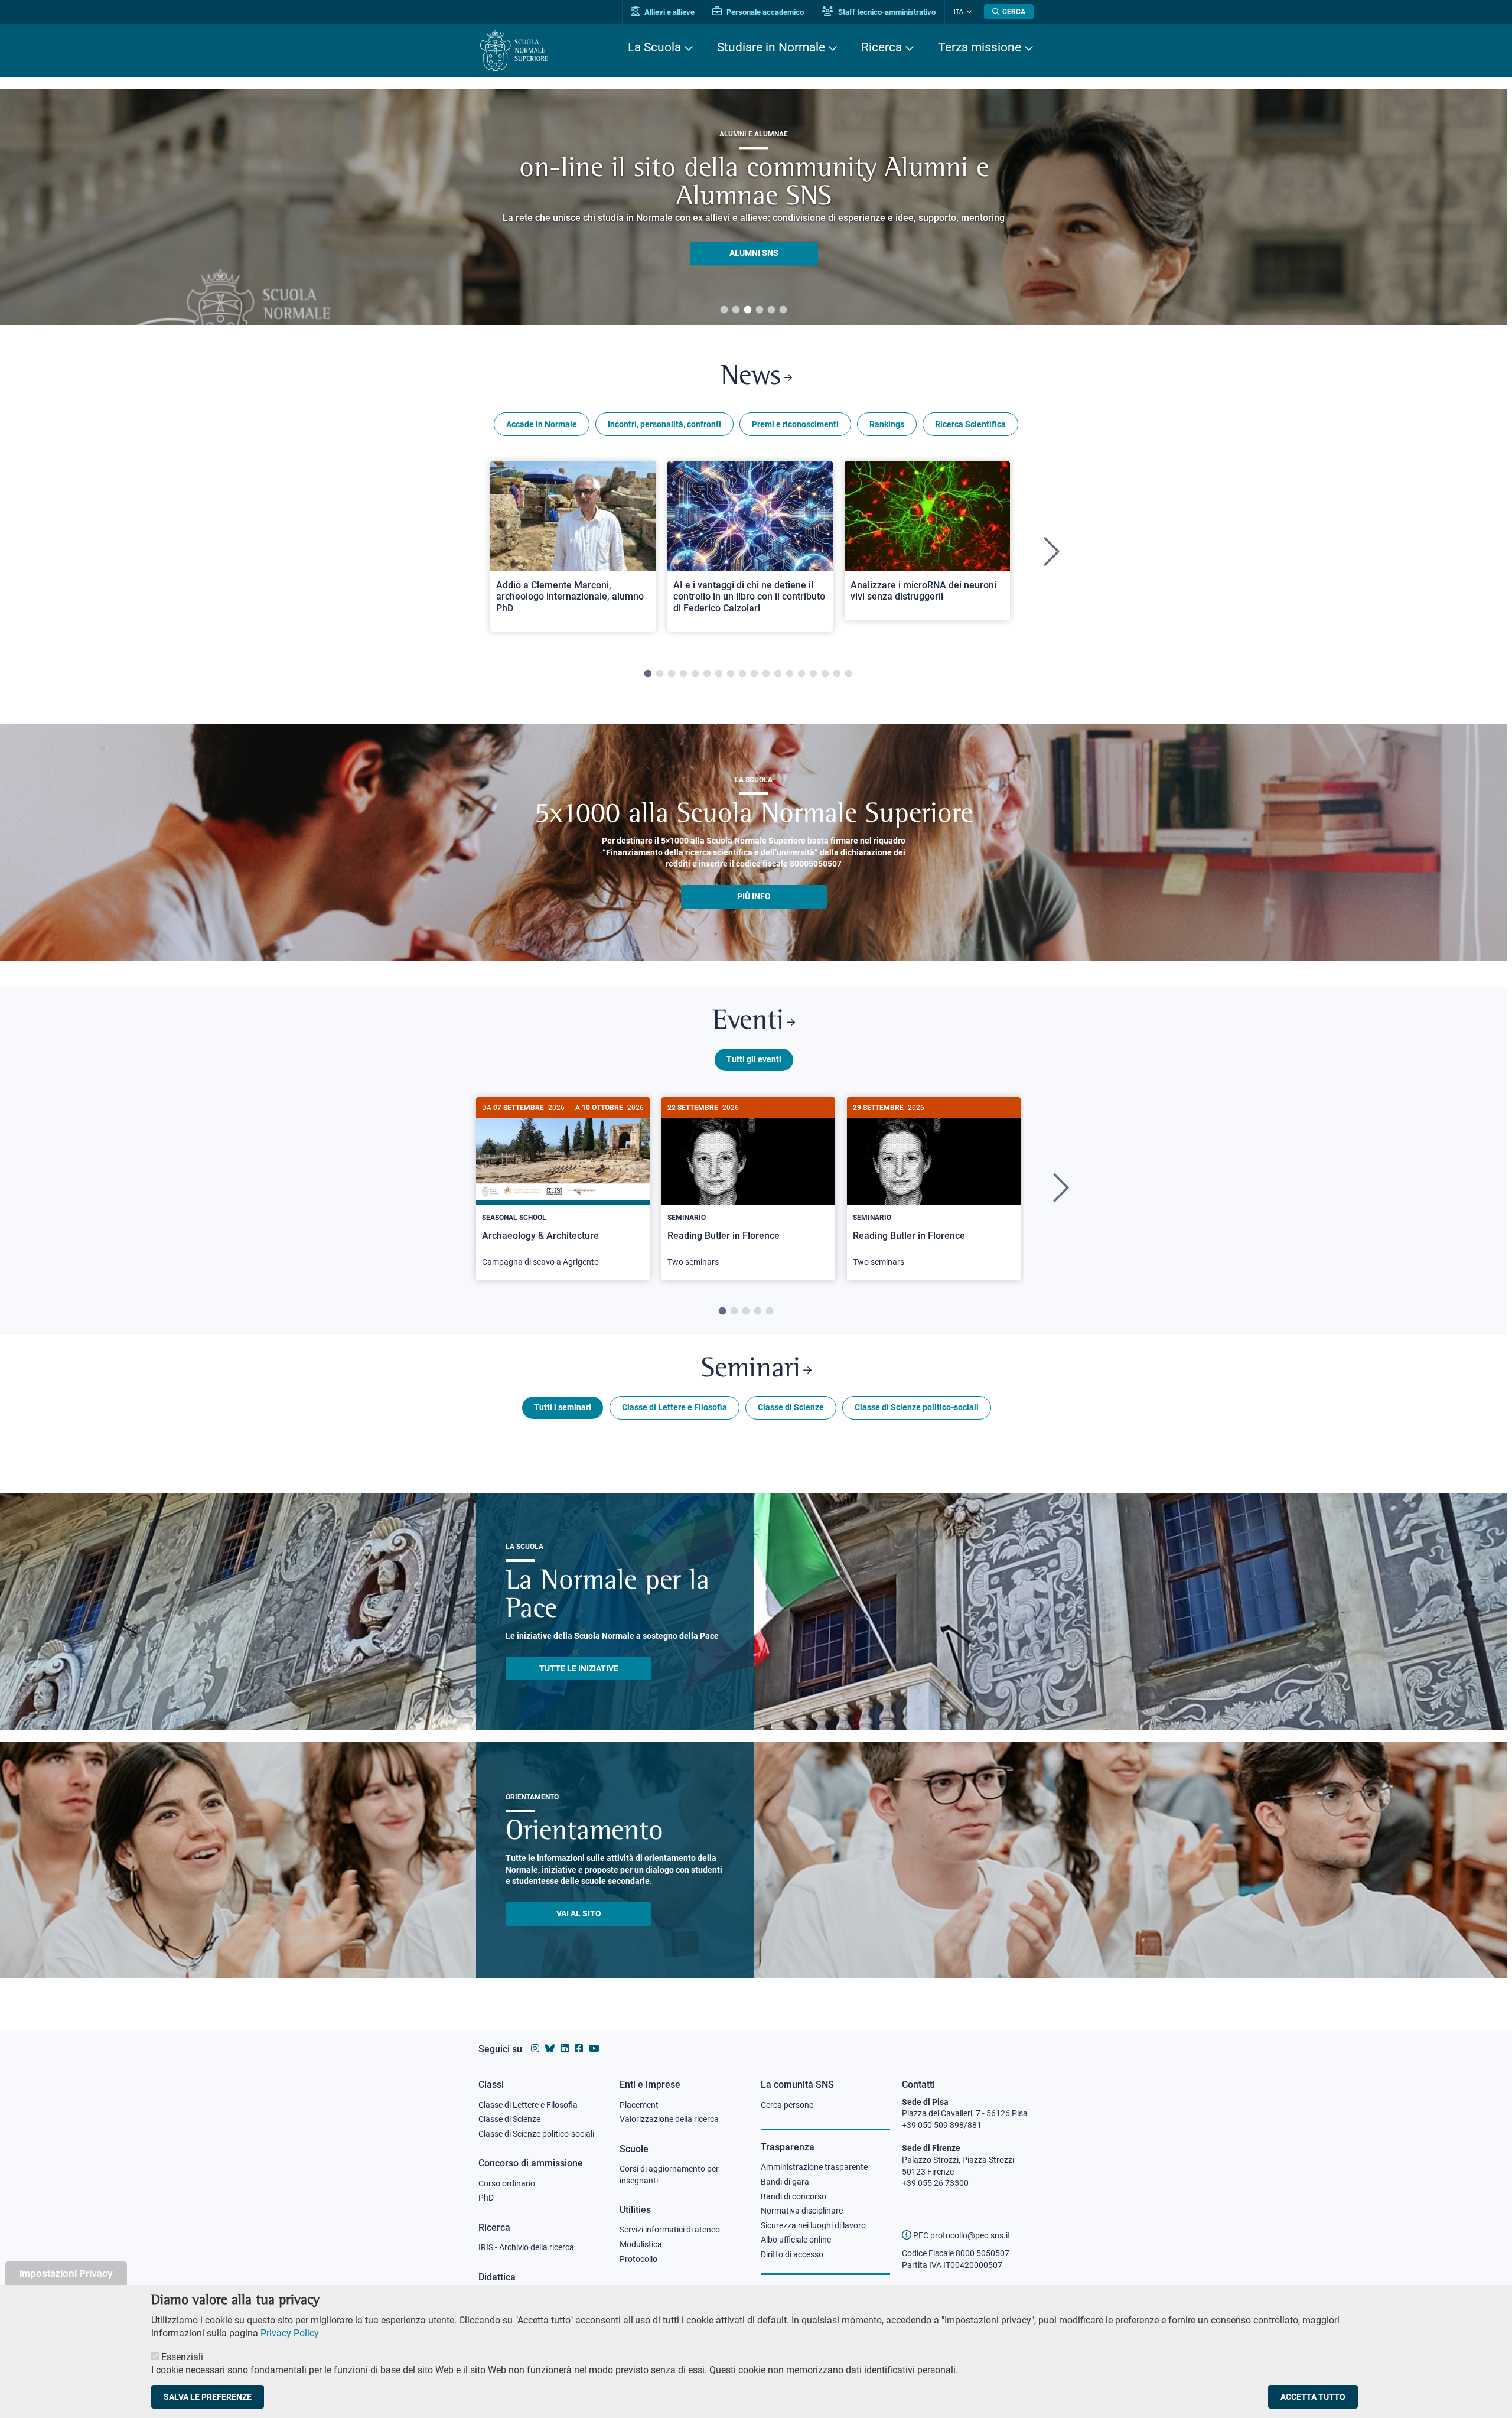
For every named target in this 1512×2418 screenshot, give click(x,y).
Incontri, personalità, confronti (664, 424)
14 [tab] (801, 674)
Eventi (748, 1022)
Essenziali (182, 2356)
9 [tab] (742, 674)
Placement (639, 2105)
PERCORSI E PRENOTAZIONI (754, 239)
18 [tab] (849, 674)
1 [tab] (724, 310)
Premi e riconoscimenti (795, 424)
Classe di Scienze (791, 1407)
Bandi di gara (785, 2182)
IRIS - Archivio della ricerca (526, 2247)
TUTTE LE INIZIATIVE (579, 1668)
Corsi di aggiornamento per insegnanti (669, 2175)
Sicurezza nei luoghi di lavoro (813, 2225)
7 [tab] (719, 674)
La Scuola (654, 47)
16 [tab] (825, 674)
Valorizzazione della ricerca (669, 2119)
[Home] (514, 51)
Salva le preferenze (208, 2397)
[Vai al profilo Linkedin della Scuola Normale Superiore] (565, 2048)
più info (754, 896)
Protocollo (638, 2259)
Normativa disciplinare (802, 2211)
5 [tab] (771, 310)
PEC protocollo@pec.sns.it (961, 2235)
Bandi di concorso (794, 2196)
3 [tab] (748, 310)
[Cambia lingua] (968, 12)
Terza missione (980, 47)
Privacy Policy (290, 2333)
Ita (959, 12)
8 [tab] (731, 674)
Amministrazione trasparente (814, 2167)
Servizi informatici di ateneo (670, 2230)
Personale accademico (764, 12)
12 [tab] (778, 674)
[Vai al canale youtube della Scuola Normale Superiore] (594, 2048)
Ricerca (882, 47)
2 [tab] (736, 310)
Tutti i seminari (563, 1407)
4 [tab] (760, 310)
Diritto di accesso (792, 2254)
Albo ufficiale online (796, 2240)
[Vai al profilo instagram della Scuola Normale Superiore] (535, 2048)
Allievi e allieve (669, 12)
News (751, 377)
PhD (486, 2198)
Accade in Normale (542, 424)
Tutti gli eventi (754, 1059)
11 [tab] (766, 674)
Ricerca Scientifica (970, 424)
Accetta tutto (1313, 2397)
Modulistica (641, 2244)
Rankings (887, 424)
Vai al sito (579, 1913)
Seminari (751, 1370)
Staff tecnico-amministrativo (886, 12)
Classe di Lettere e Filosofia (674, 1407)
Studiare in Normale (771, 47)
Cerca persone (787, 2105)
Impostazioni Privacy (66, 2273)
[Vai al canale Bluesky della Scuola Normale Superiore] (550, 2048)
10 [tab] (754, 674)
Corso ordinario (507, 2183)
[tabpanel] (573, 552)
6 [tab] (783, 310)
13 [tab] (790, 674)
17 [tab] (837, 674)
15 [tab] (813, 674)
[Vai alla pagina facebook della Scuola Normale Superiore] (579, 2048)
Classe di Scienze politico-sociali (917, 1407)
